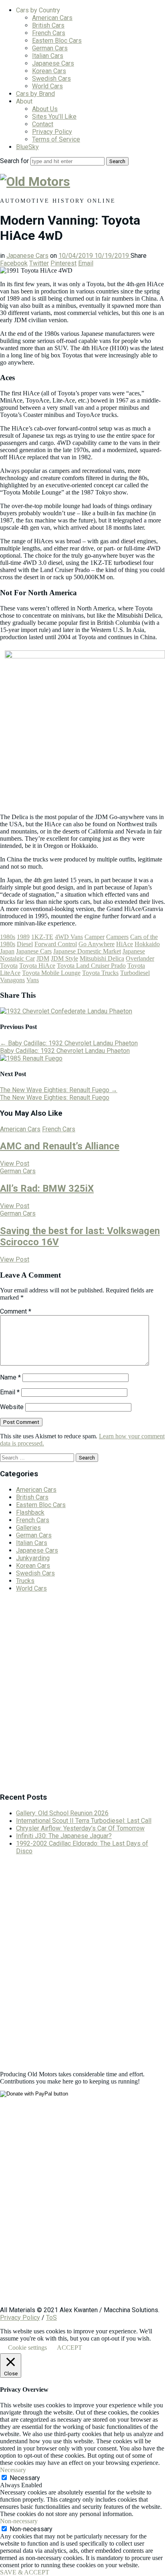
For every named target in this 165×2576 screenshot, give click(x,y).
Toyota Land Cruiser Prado (91, 966)
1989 (23, 937)
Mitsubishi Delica (102, 958)
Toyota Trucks (100, 973)
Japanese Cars (53, 63)
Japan (7, 951)
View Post (15, 1163)
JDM (43, 958)
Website (12, 1407)
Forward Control (56, 944)
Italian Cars (48, 56)
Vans (33, 980)
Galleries (28, 1528)
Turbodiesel (135, 973)
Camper (95, 937)
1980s (8, 937)
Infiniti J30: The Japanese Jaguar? (64, 1836)
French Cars (49, 33)
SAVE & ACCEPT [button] (25, 2572)
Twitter (39, 263)
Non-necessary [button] (19, 2521)
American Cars (52, 18)
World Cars (47, 86)
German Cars (50, 48)
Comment (16, 1311)
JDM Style (64, 958)
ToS (51, 2318)
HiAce (125, 944)
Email (86, 263)
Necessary (25, 2478)
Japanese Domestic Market (87, 951)
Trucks (25, 1581)
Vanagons (12, 980)
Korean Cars (49, 71)
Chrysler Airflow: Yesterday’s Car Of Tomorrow (80, 1828)
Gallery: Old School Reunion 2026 (62, 1813)
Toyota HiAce (37, 966)
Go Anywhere (97, 944)
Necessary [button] (13, 2470)
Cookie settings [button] (27, 2348)
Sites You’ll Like (54, 117)
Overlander (140, 958)
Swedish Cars (51, 79)
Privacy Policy (52, 132)
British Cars (48, 25)
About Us (45, 109)
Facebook (14, 263)
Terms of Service (56, 139)
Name (10, 1377)
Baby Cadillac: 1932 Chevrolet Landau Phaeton (69, 1043)
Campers (117, 937)
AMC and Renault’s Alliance (60, 1146)
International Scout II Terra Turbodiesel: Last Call (84, 1821)
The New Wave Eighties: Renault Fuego (59, 1090)
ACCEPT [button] (69, 2348)
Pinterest (63, 263)
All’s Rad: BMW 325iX (47, 1188)
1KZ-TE (42, 937)
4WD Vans (69, 937)
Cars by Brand (35, 94)
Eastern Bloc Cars (57, 41)
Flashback (30, 1512)
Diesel (25, 944)
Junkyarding (33, 1558)
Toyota (9, 966)
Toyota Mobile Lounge (51, 973)
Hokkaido (147, 944)
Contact (43, 124)
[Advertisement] (82, 1695)
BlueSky (27, 147)
